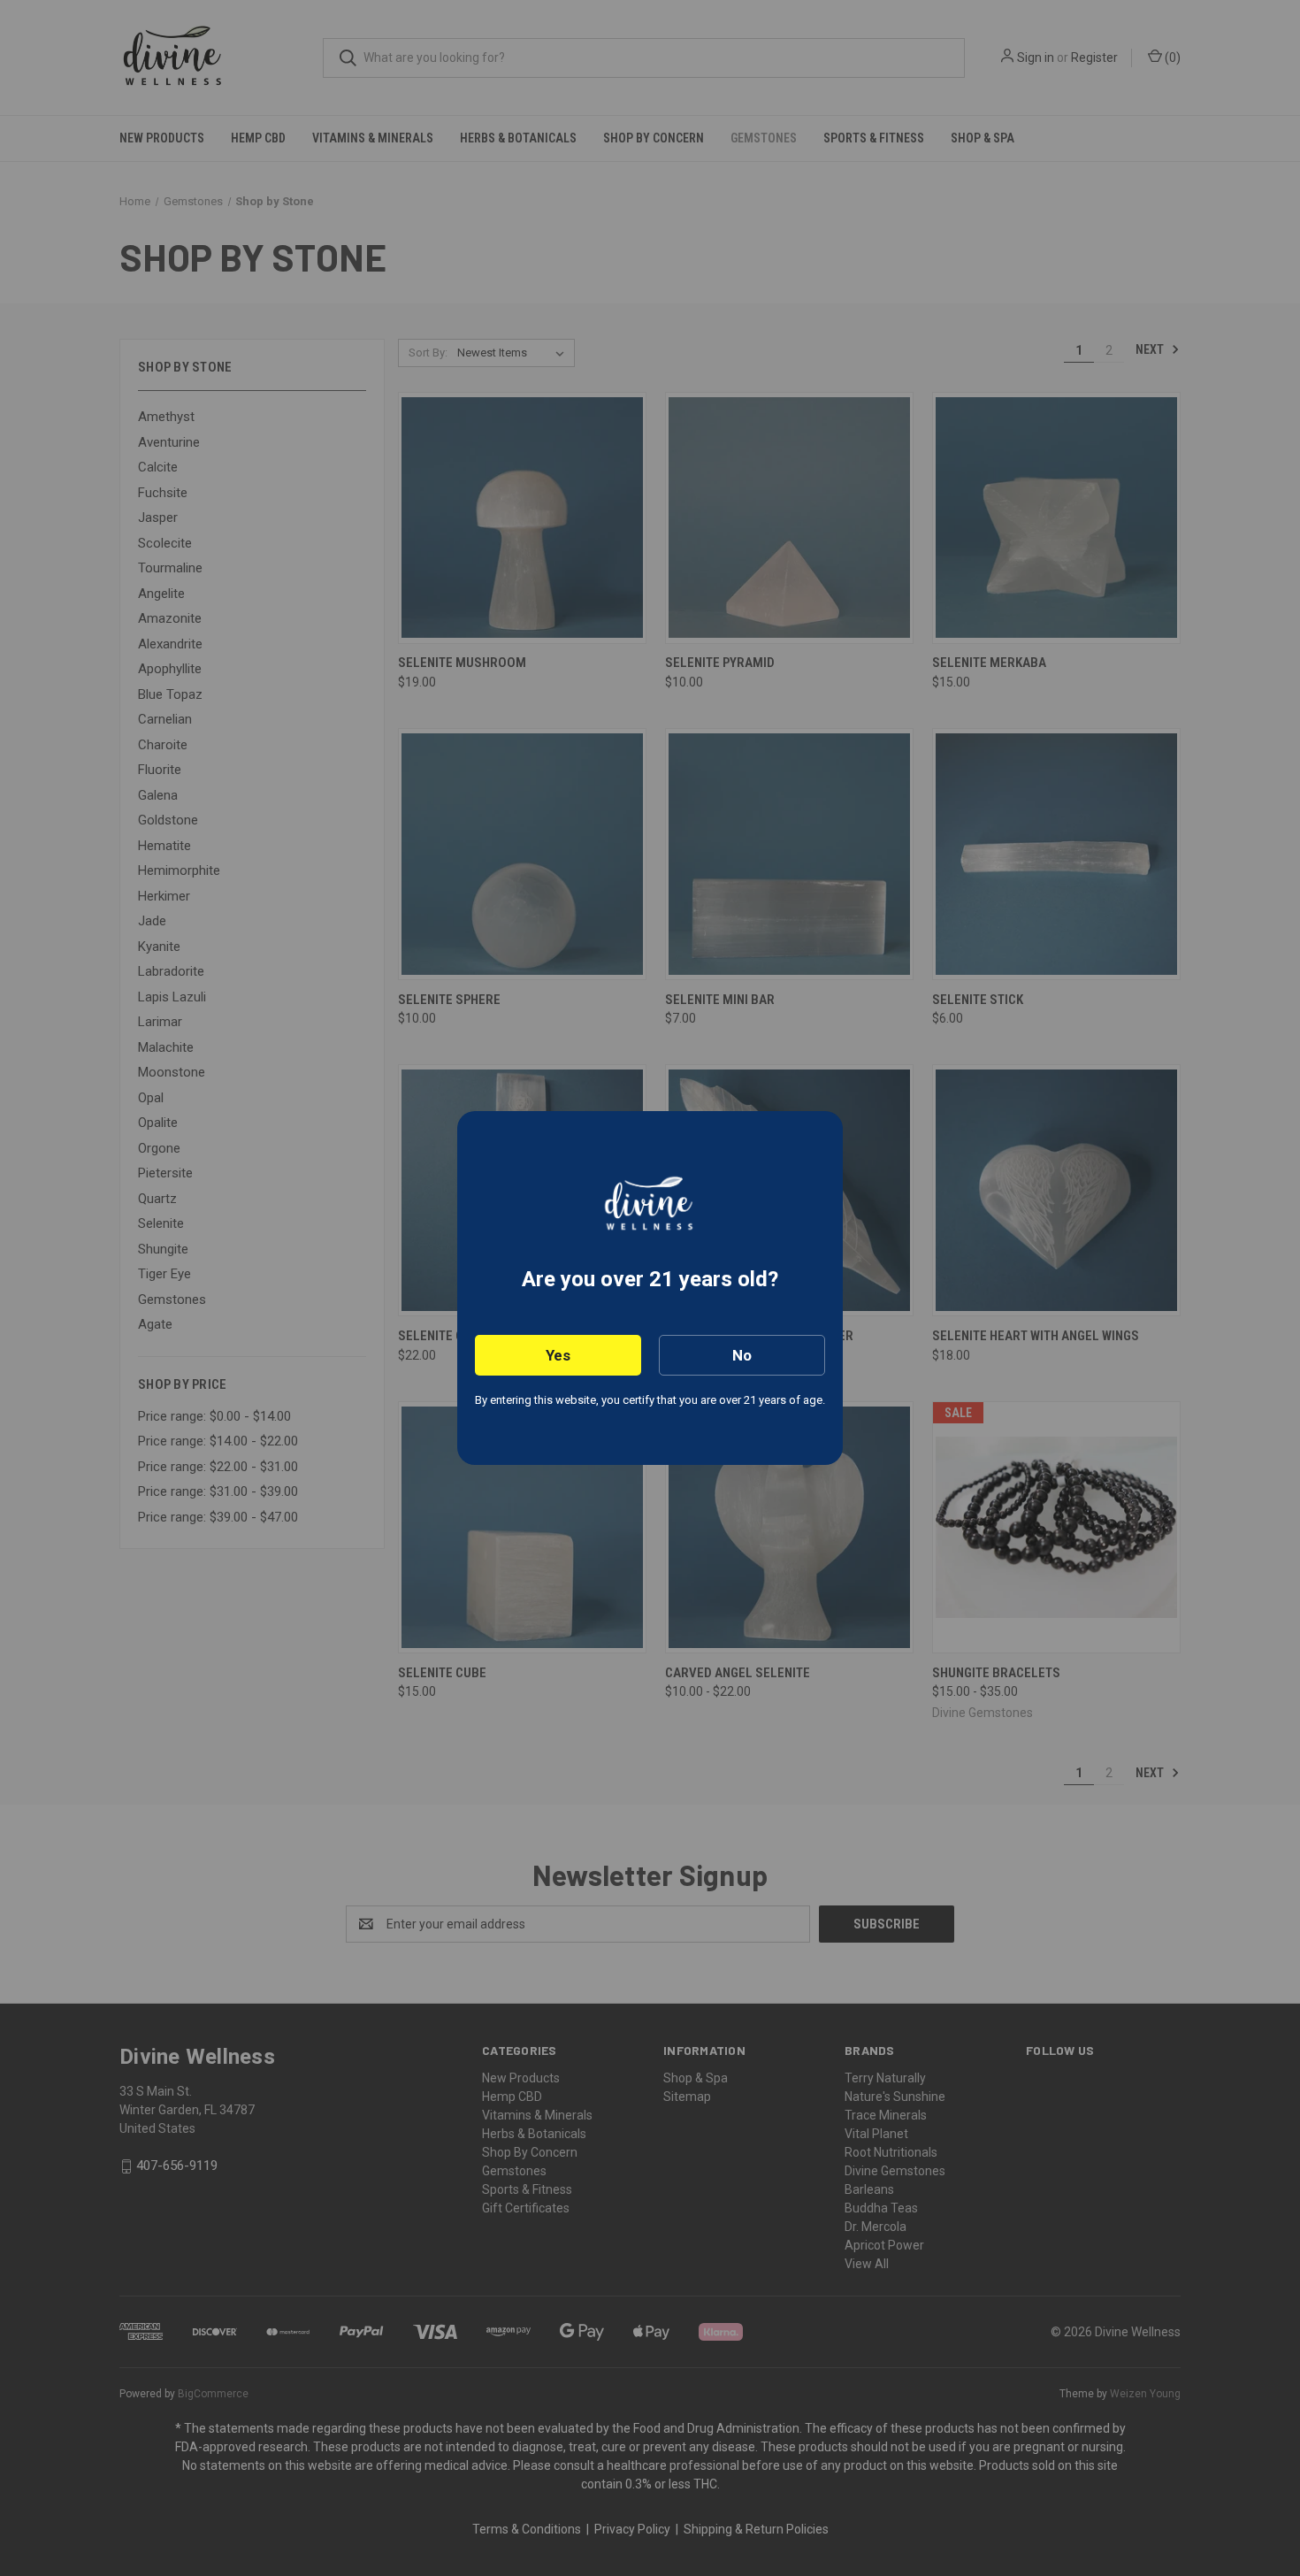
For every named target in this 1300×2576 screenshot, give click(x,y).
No (742, 1355)
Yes (558, 1355)
